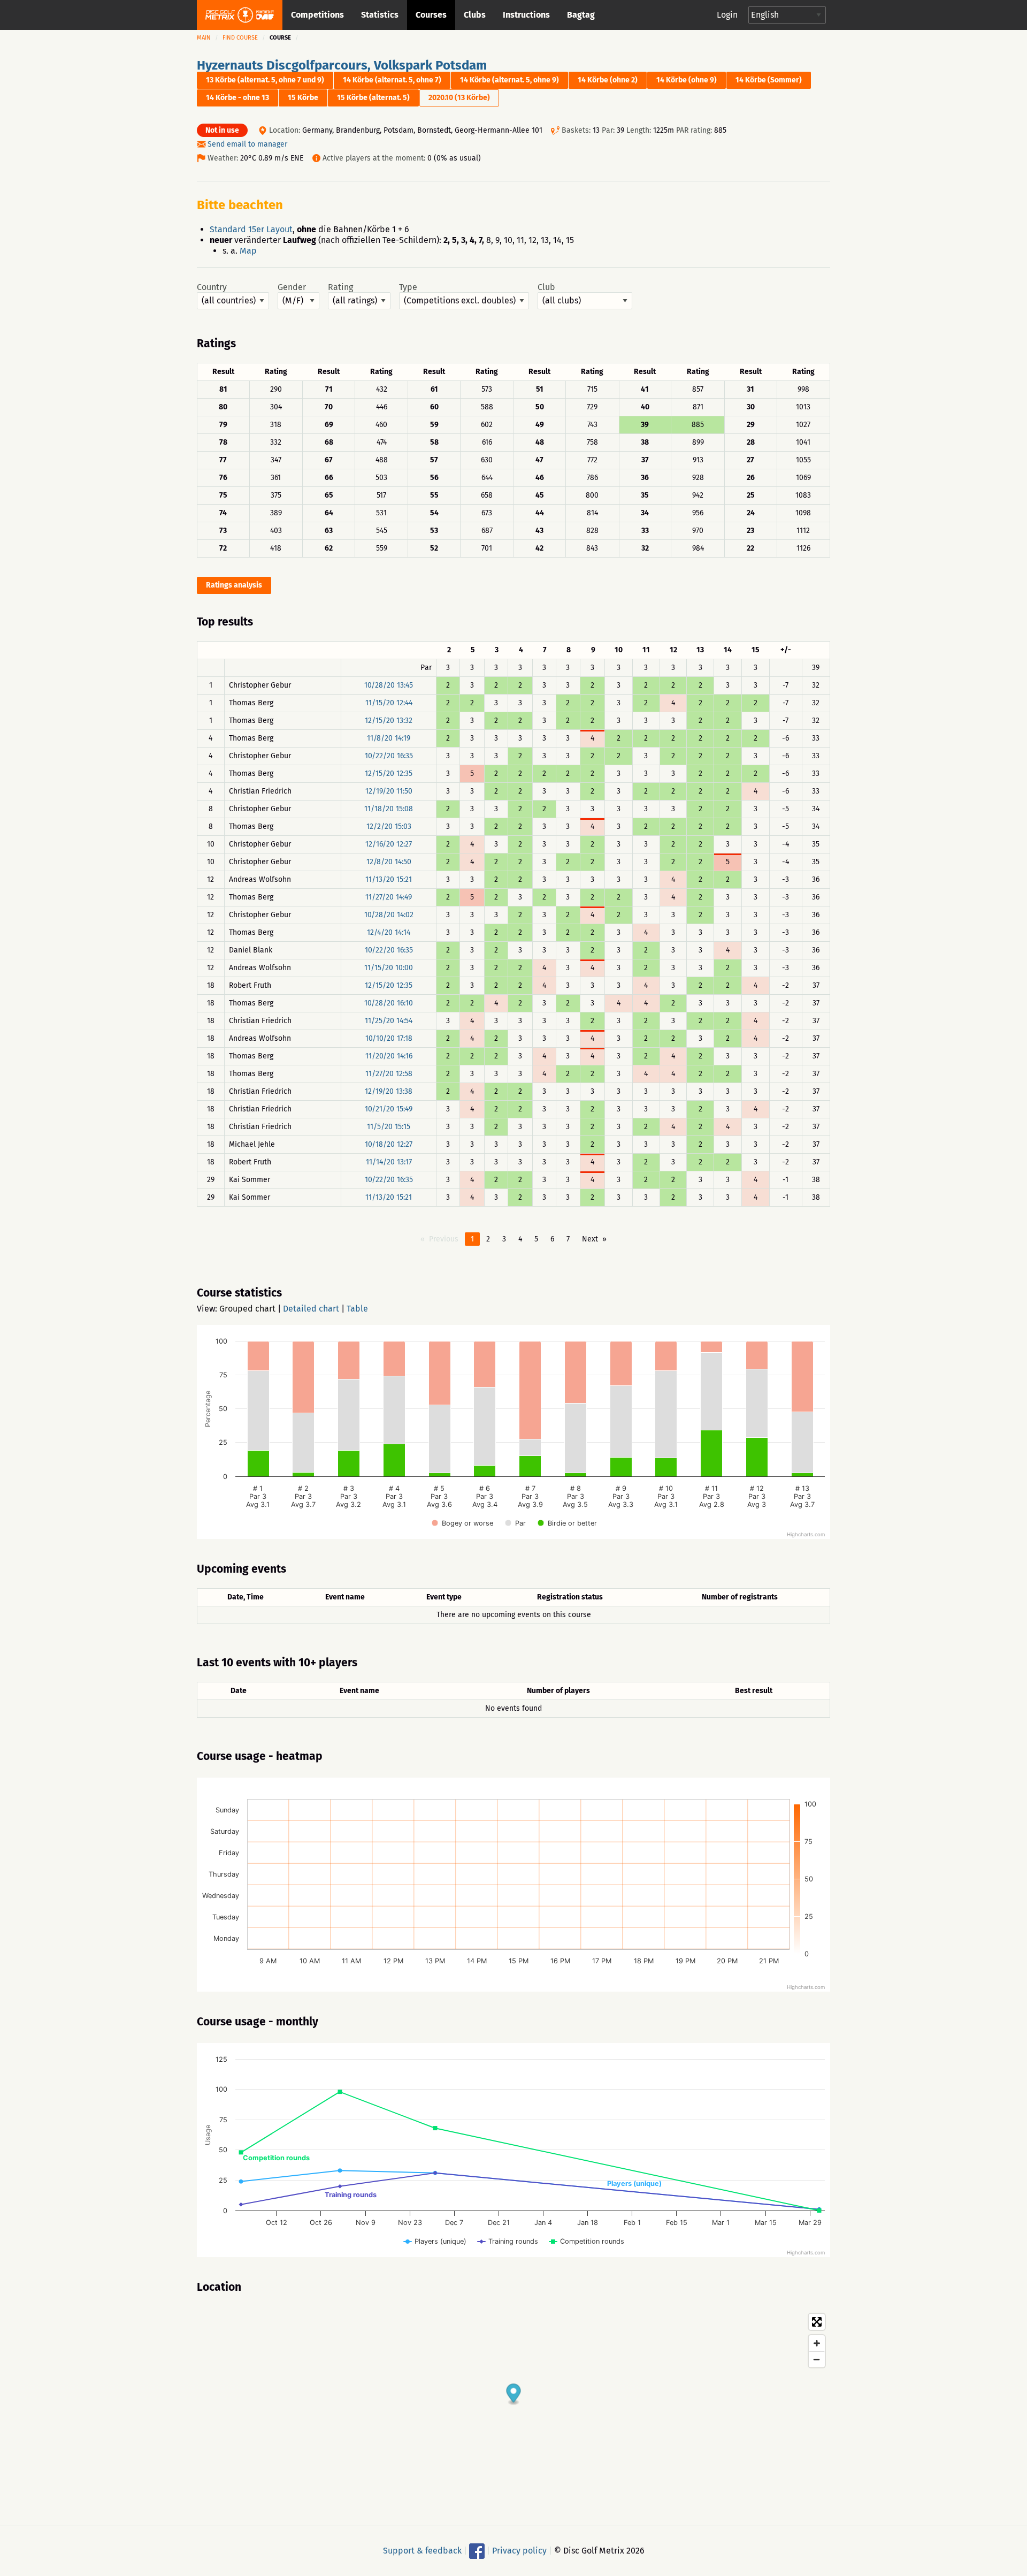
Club (546, 287)
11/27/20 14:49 (389, 897)
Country (212, 287)
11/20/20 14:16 (389, 1056)
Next (590, 1239)
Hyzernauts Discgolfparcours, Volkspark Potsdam (342, 65)
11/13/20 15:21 (389, 879)
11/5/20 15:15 (389, 1127)
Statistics (380, 15)
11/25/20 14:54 (389, 1021)
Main (204, 38)
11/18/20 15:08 (389, 809)
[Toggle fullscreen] (817, 2322)
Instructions (526, 15)
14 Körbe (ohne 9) (687, 80)
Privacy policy (519, 2551)
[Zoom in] (817, 2343)
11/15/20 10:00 (389, 968)
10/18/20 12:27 (389, 1144)
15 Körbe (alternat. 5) (373, 98)
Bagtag (581, 15)
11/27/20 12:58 (389, 1074)
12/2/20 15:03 (389, 826)
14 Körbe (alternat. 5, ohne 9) (509, 80)
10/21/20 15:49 (389, 1109)
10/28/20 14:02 (389, 915)
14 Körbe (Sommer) (769, 80)
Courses (431, 15)
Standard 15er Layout (251, 229)
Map (248, 251)
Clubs (475, 15)
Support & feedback (422, 2551)
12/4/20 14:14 (389, 932)
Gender (292, 287)
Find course (240, 38)
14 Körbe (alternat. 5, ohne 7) (392, 80)
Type (408, 287)
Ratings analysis (234, 585)
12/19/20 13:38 (389, 1091)
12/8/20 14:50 (389, 862)
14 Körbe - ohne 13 (237, 98)
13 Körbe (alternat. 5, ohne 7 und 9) (265, 80)
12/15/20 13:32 (389, 721)
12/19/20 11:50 (389, 791)
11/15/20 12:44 (389, 703)
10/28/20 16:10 (389, 1003)
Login (727, 15)
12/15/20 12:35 (389, 773)
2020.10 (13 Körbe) (459, 98)
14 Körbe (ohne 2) (608, 80)
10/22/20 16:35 (389, 756)
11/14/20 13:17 (389, 1162)
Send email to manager (247, 144)
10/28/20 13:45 (389, 685)
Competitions (317, 15)
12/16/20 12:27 (389, 844)
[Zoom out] (817, 2359)
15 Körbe (303, 98)
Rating (340, 287)
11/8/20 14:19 (389, 738)
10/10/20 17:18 (389, 1038)
